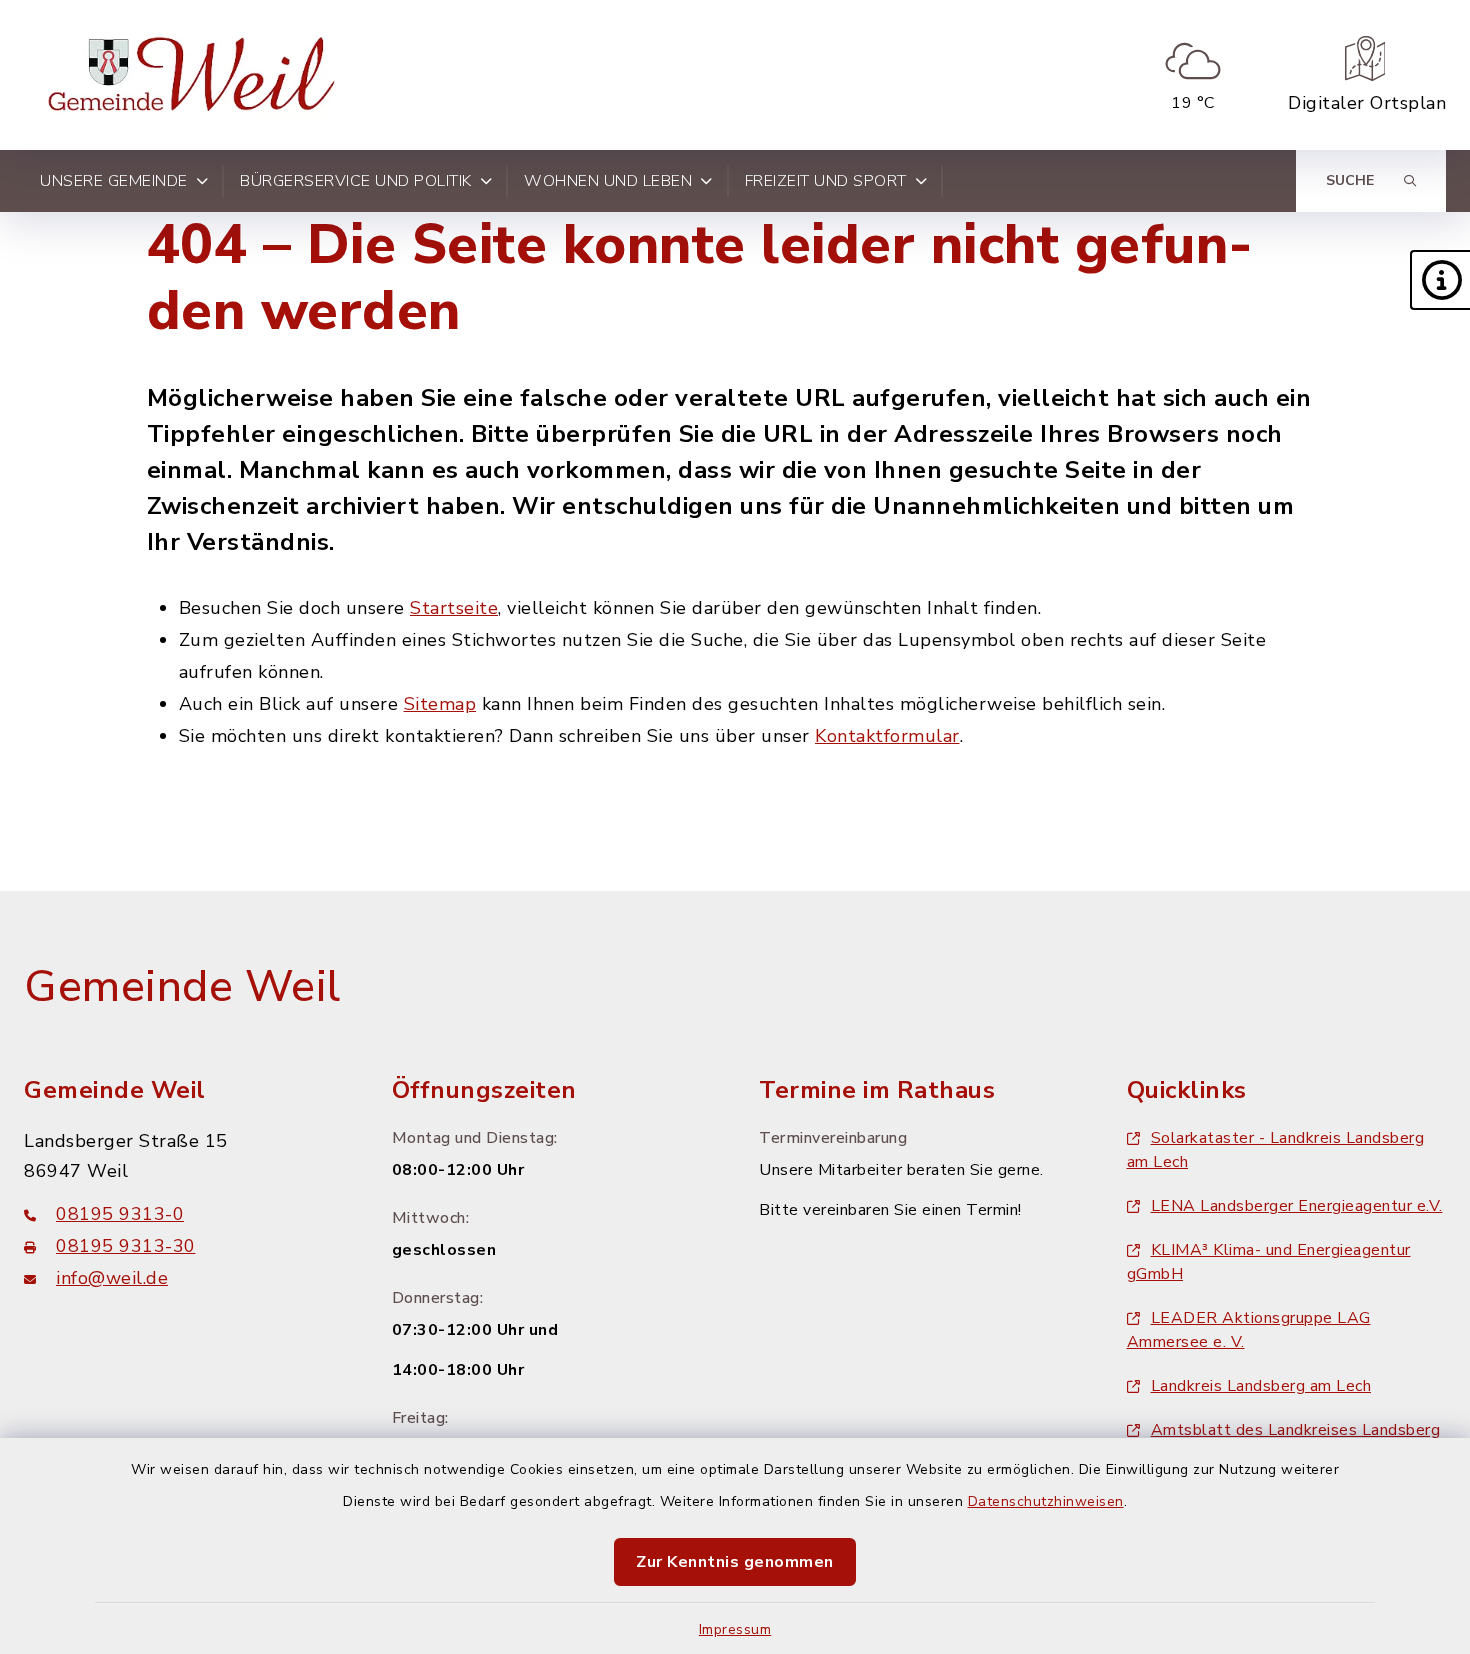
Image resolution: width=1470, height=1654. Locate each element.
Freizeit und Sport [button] (826, 181)
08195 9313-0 (120, 1214)
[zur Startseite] (196, 75)
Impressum (735, 1629)
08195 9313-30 (126, 1246)
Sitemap (440, 704)
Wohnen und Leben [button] (608, 181)
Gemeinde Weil (182, 987)
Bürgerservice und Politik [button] (356, 181)
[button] (1440, 280)
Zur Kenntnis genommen (735, 1562)
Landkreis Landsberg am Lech (1261, 1386)
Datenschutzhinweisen (1046, 1501)
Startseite (454, 608)
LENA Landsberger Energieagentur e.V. (1297, 1206)
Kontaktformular (887, 736)
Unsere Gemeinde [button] (114, 181)
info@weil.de (112, 1278)
